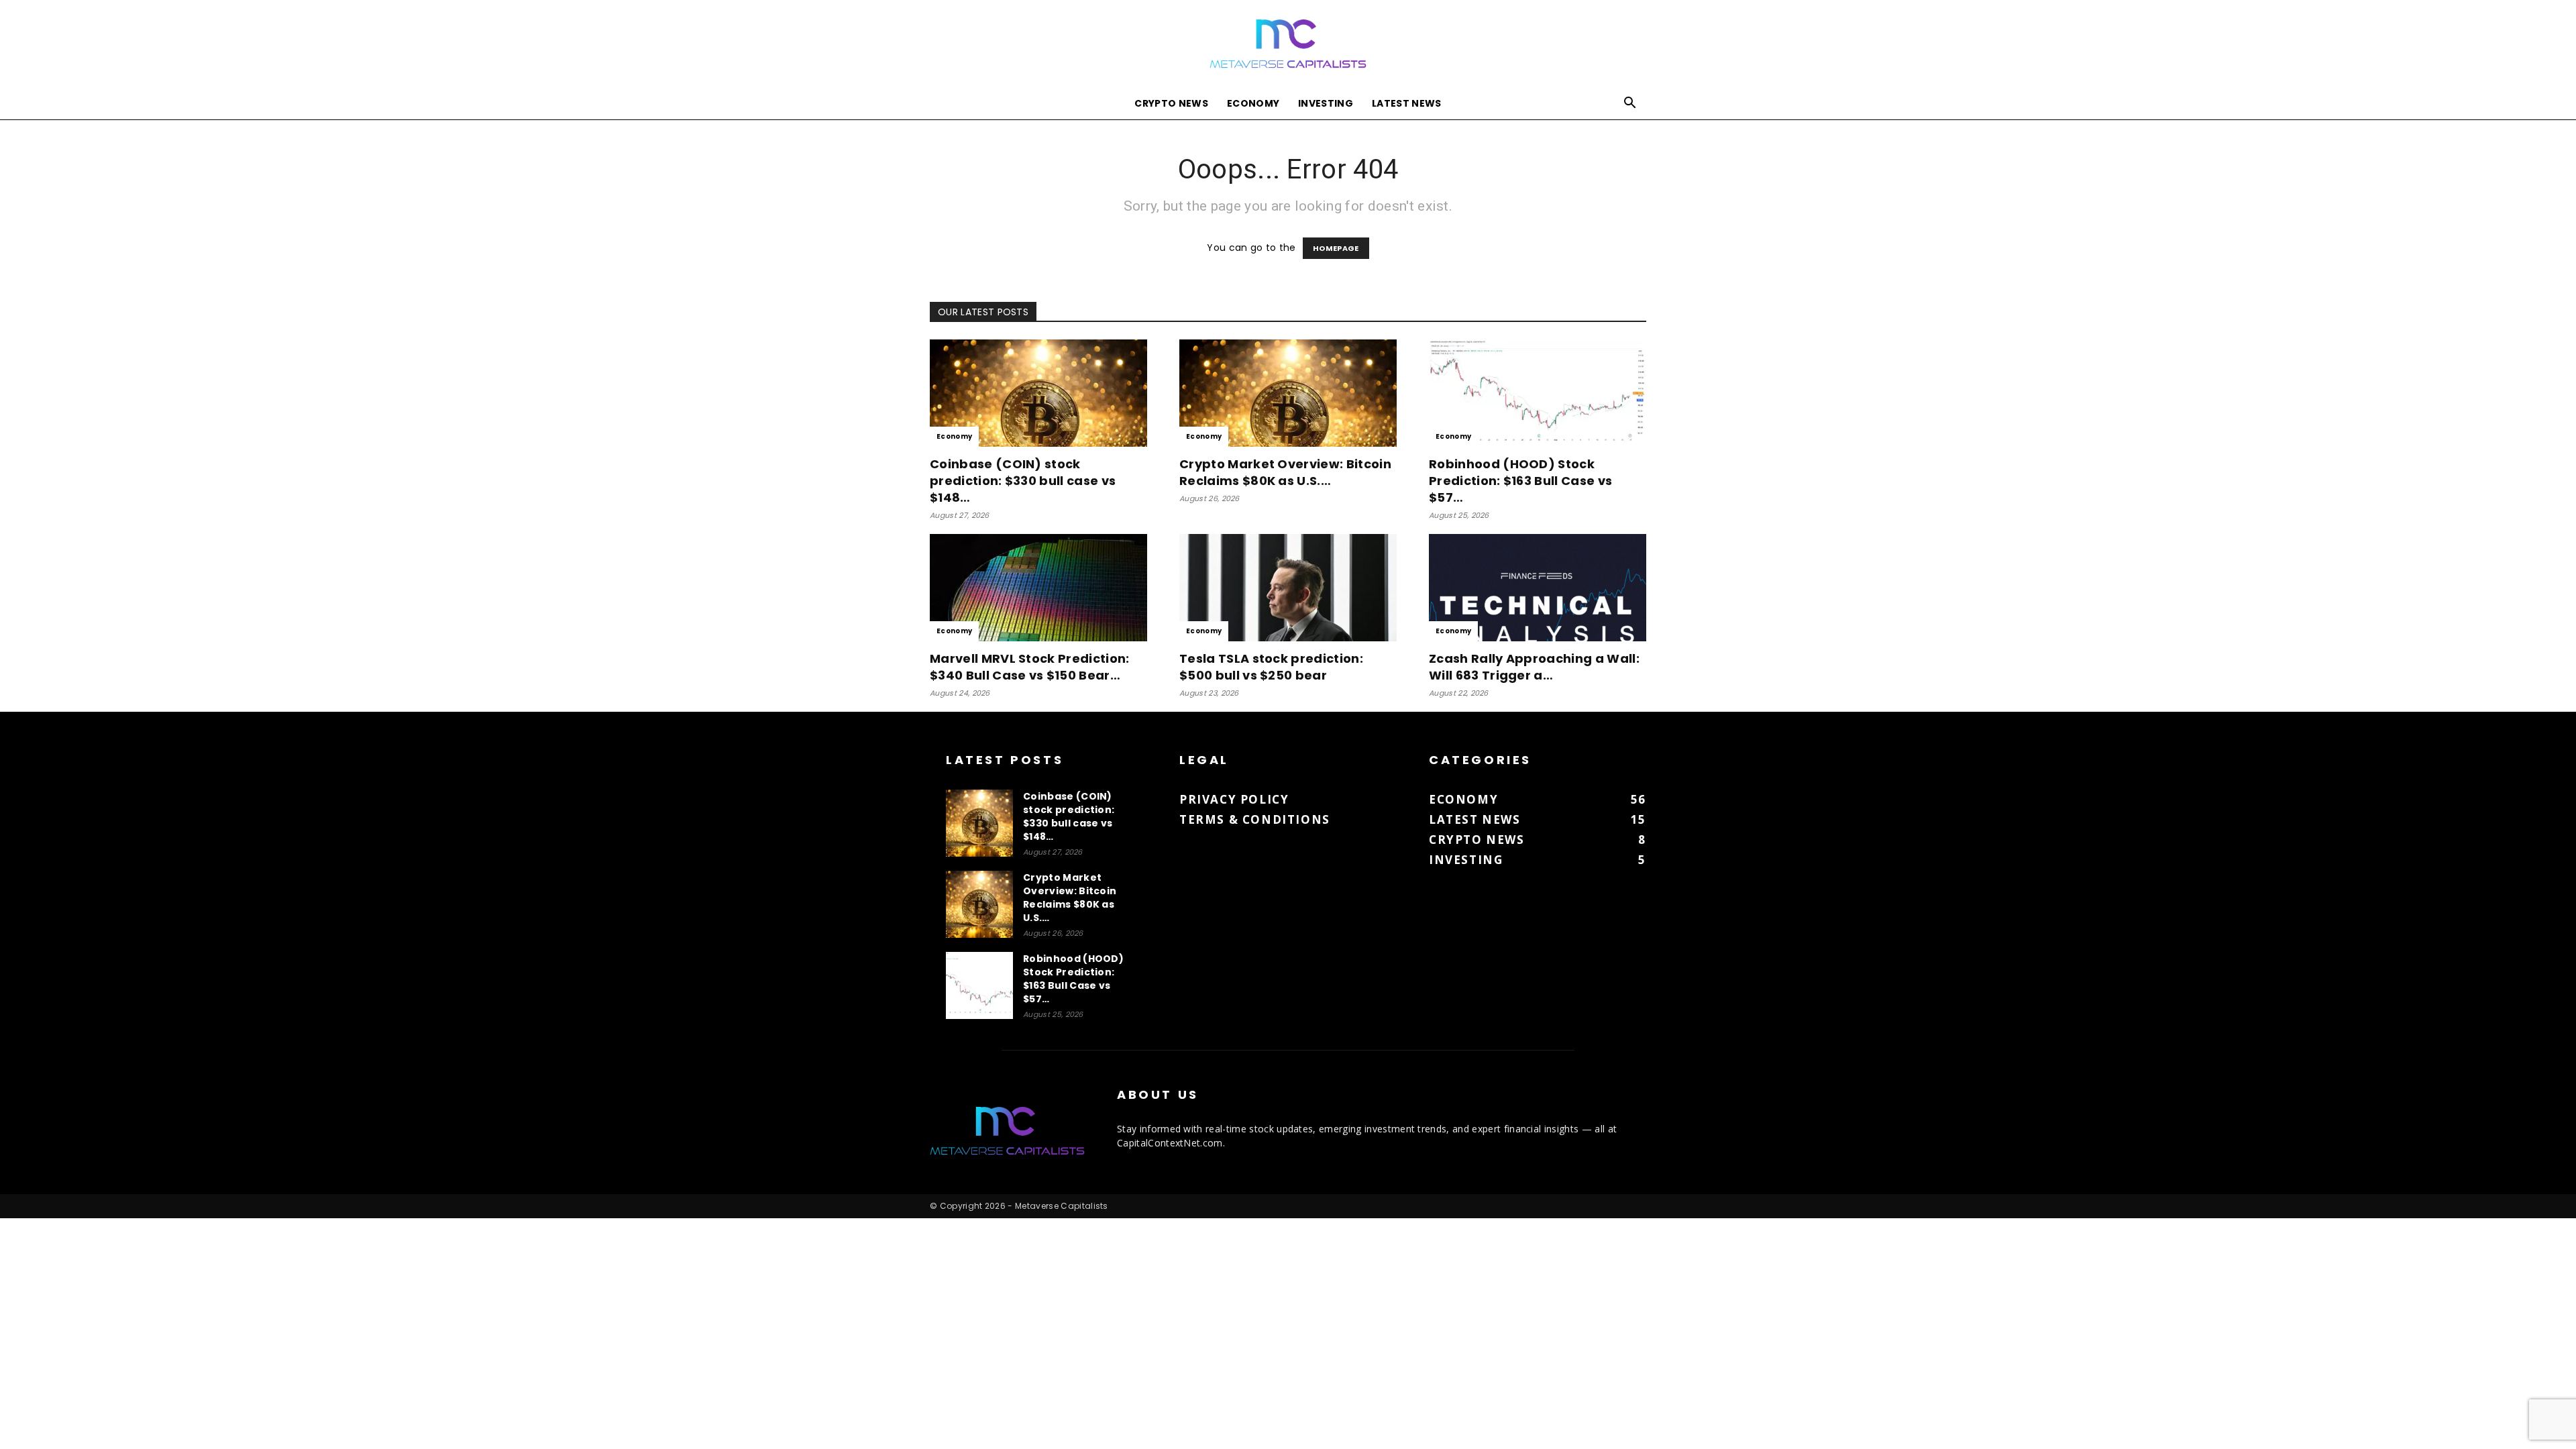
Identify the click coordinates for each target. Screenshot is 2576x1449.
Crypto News (1171, 103)
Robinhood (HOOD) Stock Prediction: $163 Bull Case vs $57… (1520, 481)
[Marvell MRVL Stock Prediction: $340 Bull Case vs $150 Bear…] (1038, 588)
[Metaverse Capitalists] (1288, 45)
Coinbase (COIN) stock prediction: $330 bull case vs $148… (1023, 481)
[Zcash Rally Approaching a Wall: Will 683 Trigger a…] (1538, 588)
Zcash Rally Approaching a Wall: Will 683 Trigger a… (1534, 667)
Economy (1253, 103)
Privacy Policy (1234, 799)
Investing (1326, 103)
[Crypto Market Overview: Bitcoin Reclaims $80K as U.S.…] (1288, 393)
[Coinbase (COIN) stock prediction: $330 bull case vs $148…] (1038, 393)
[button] (1630, 104)
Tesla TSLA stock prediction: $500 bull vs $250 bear (1271, 667)
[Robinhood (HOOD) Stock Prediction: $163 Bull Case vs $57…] (1538, 393)
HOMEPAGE (1336, 248)
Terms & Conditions (1255, 819)
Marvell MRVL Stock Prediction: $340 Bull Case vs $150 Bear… (1030, 667)
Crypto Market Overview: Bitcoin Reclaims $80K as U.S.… (1285, 472)
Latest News (1407, 103)
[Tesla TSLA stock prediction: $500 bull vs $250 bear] (1288, 588)
